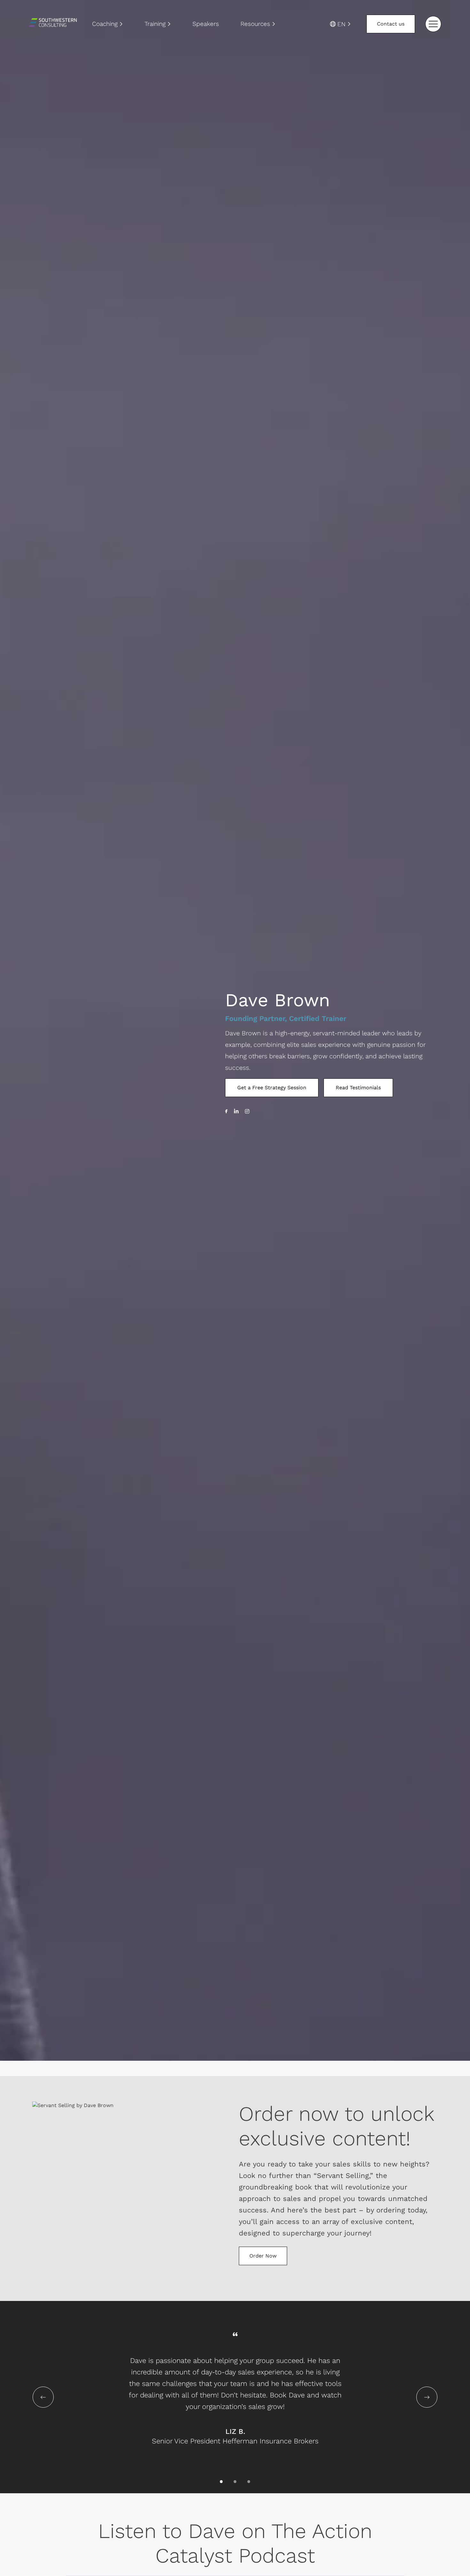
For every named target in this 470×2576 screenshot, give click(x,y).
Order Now (263, 2256)
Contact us (391, 24)
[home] (53, 24)
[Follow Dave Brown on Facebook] (226, 1111)
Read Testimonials (358, 1088)
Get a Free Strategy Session (272, 1088)
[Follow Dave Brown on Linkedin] (236, 1111)
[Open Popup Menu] (433, 24)
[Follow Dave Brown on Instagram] (247, 1111)
